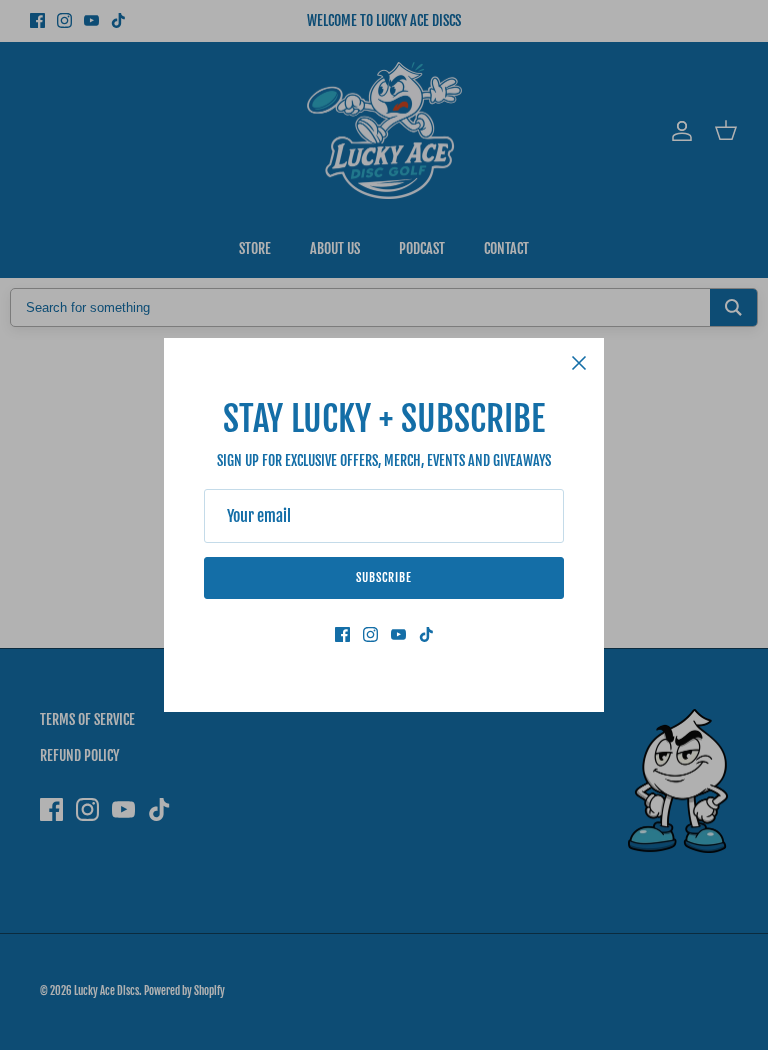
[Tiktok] (426, 634)
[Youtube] (398, 634)
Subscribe (384, 577)
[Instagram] (370, 634)
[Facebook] (342, 634)
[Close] (579, 363)
